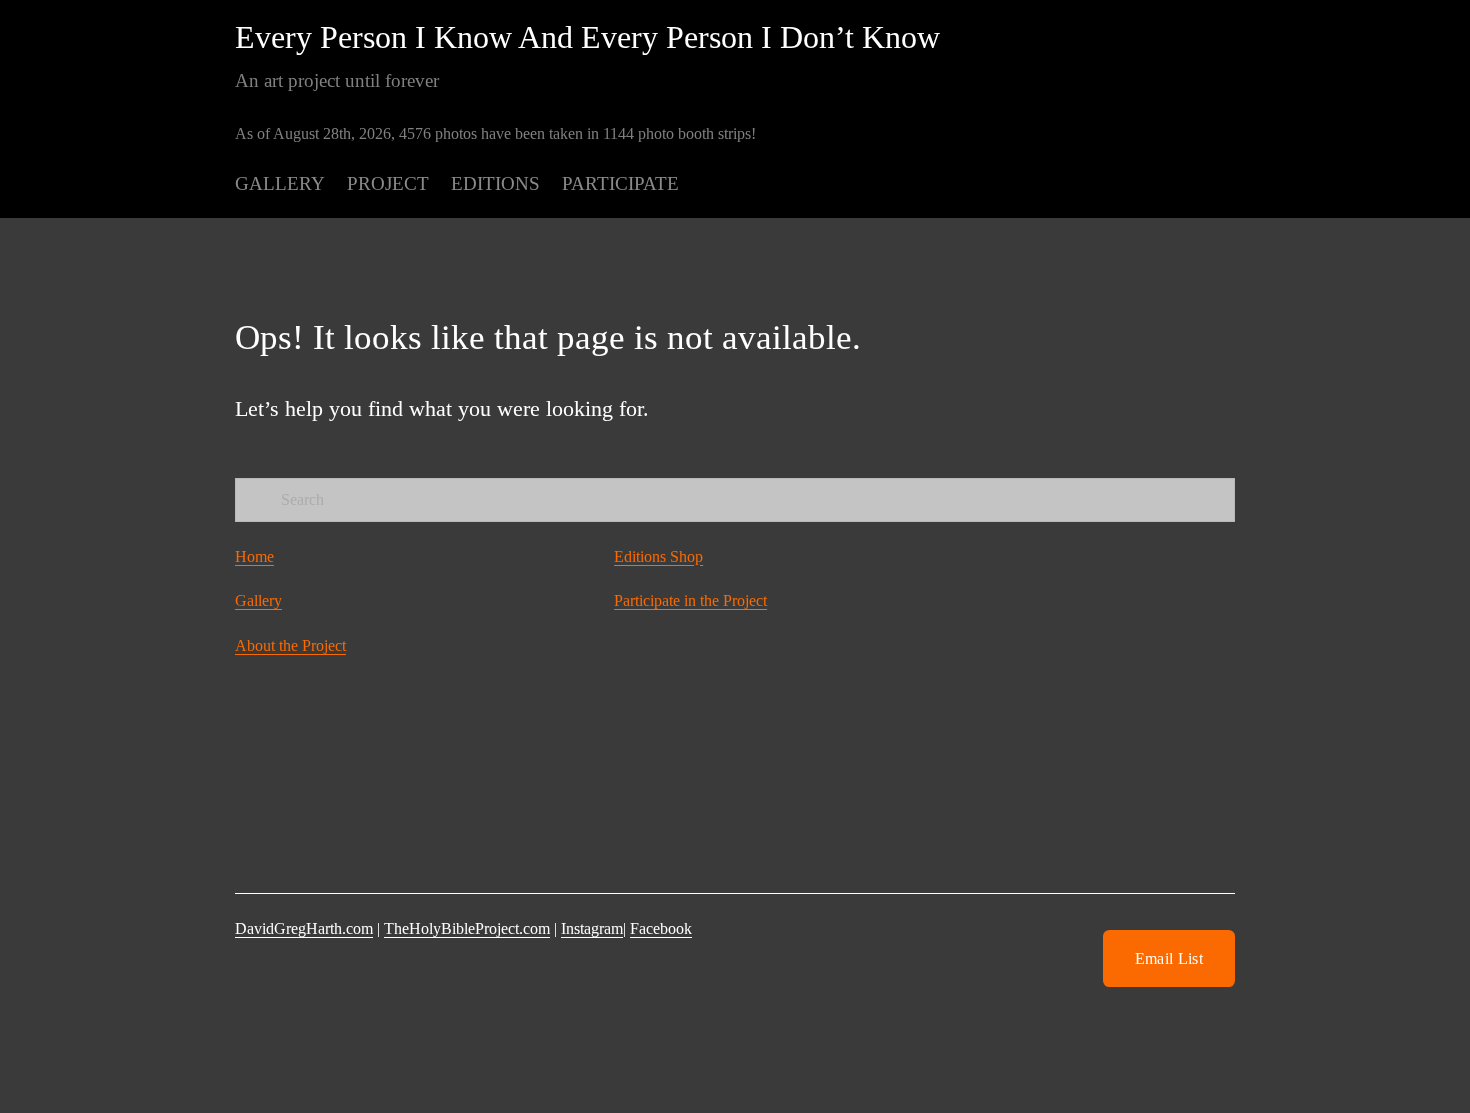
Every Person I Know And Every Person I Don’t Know (587, 37)
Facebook (661, 928)
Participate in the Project (690, 600)
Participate (620, 183)
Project (388, 183)
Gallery (280, 183)
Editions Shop (658, 556)
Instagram (592, 928)
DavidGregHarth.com (304, 928)
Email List (1169, 958)
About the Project (290, 645)
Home (254, 556)
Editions (495, 183)
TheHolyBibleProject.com (467, 928)
